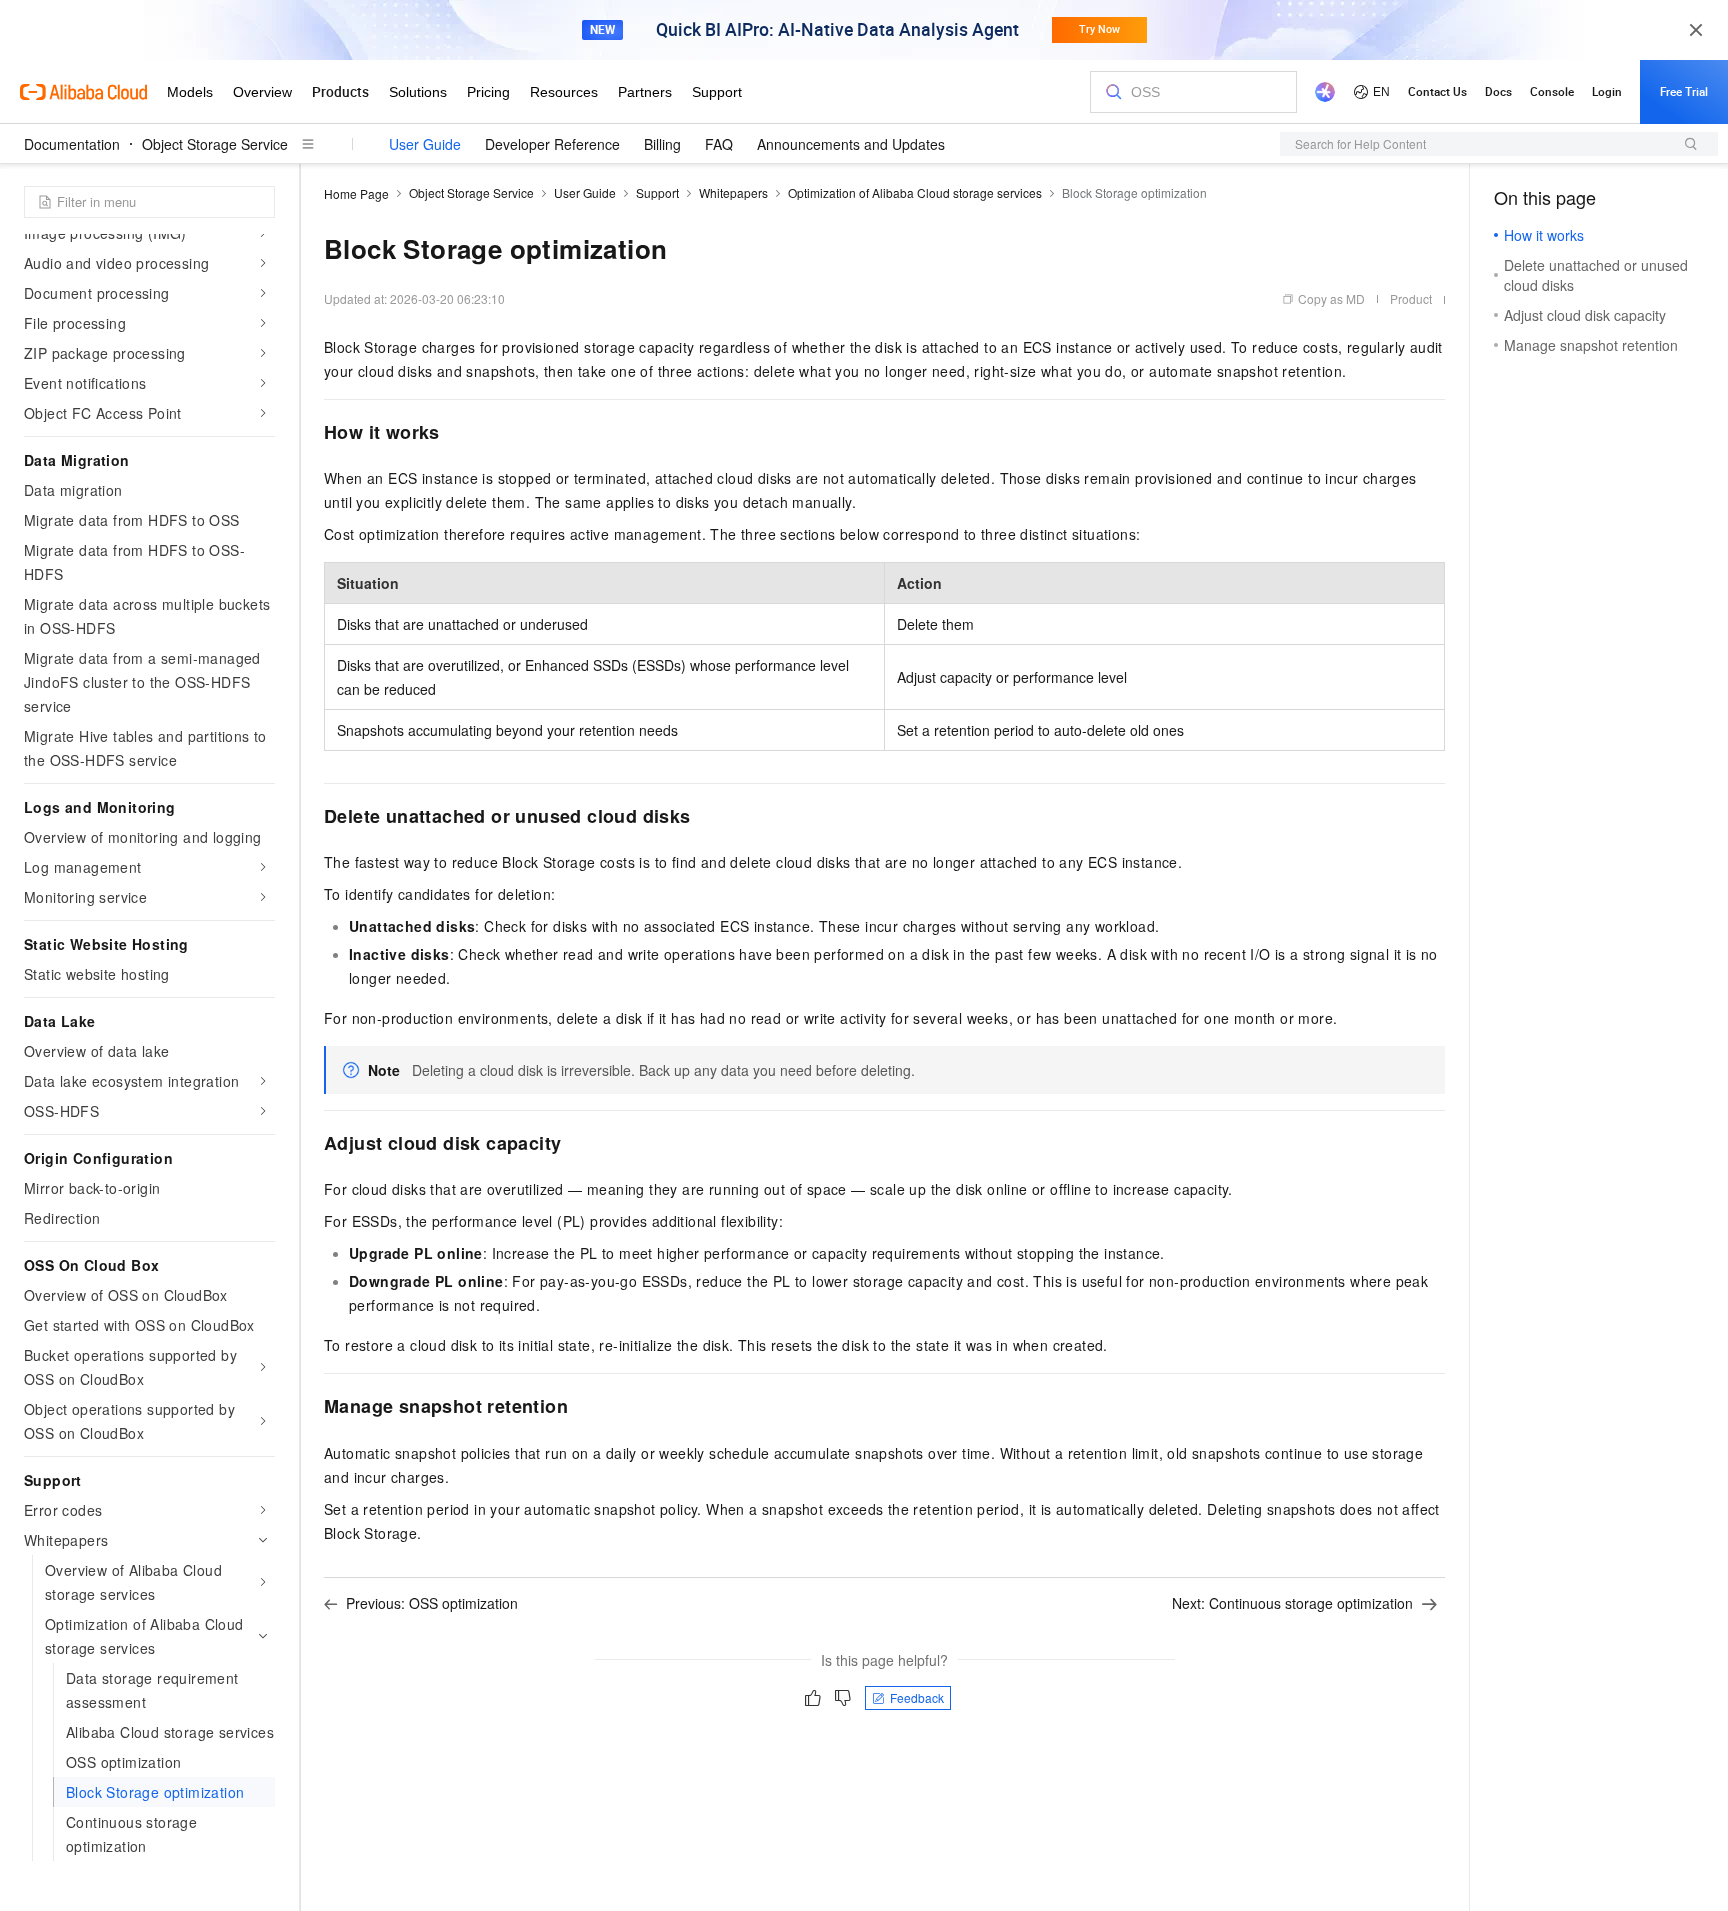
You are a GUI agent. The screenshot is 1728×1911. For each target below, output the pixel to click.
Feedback (917, 1697)
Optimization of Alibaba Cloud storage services (915, 192)
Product (1411, 298)
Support (657, 192)
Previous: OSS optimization (432, 1603)
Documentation (72, 144)
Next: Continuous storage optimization (1292, 1603)
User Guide (425, 144)
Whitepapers (733, 192)
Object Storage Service (215, 144)
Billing (662, 144)
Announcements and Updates (851, 144)
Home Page (356, 193)
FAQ (719, 144)
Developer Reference (552, 144)
